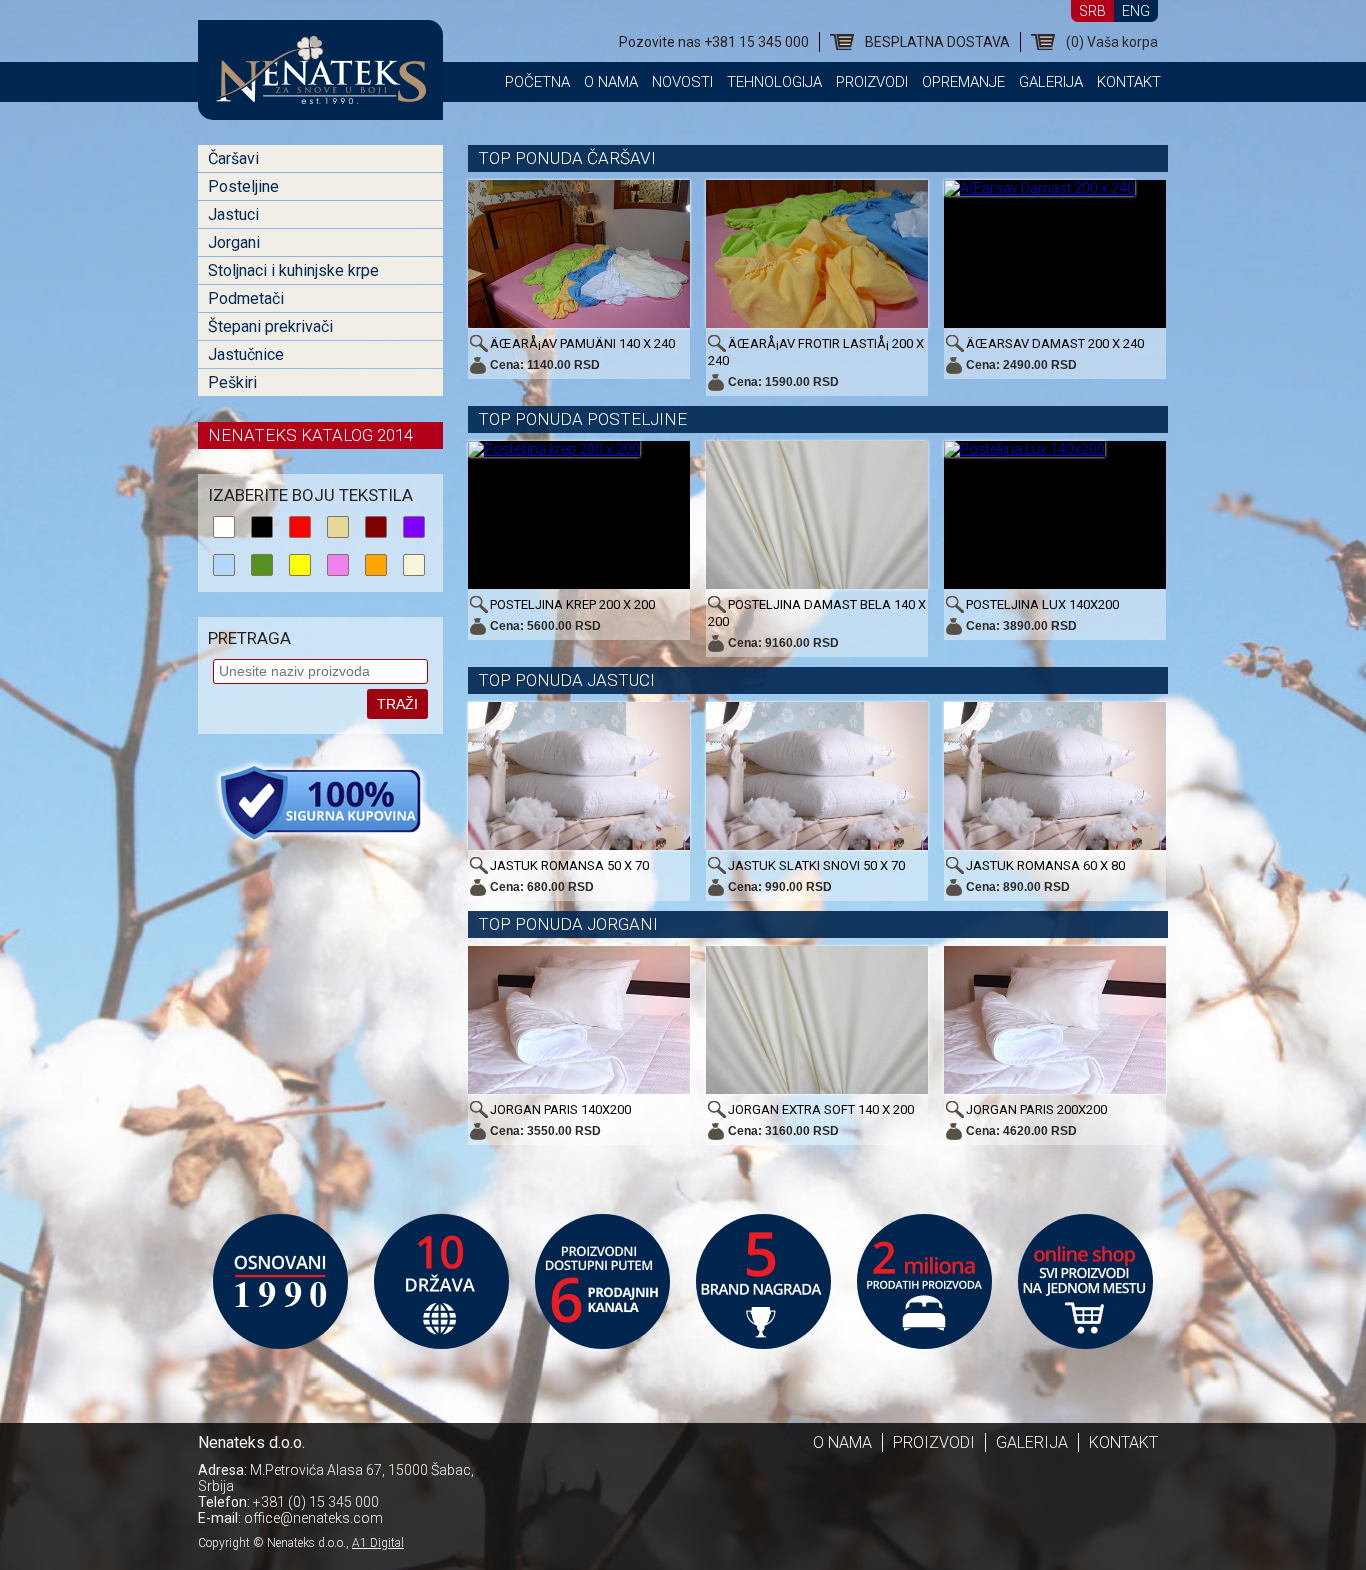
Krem (338, 527)
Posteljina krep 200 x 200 (572, 604)
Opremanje (963, 82)
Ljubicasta (414, 527)
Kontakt (1129, 82)
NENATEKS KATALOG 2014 (310, 435)
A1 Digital (378, 1543)
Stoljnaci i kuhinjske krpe (293, 270)
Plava (224, 565)
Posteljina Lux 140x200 (1042, 604)
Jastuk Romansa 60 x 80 (1045, 865)
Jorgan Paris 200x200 (1036, 1109)
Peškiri (232, 382)
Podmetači (246, 298)
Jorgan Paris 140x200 (560, 1109)
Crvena (300, 527)
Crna (262, 527)
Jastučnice (246, 354)
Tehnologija (774, 82)
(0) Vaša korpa (1112, 42)
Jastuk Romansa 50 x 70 (569, 865)
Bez (414, 565)
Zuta (300, 565)
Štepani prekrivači (270, 326)
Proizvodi (872, 82)
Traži (397, 704)
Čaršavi (233, 158)
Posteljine (243, 186)
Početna (537, 82)
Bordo (376, 527)
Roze (338, 565)
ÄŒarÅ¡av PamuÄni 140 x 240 (582, 343)
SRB (1092, 11)
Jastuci (233, 214)
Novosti (682, 82)
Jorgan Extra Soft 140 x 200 (821, 1109)
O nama (611, 82)
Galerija (1051, 82)
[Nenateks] (320, 95)
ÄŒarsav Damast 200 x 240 (1055, 343)
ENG (1136, 11)
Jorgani (234, 242)
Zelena (262, 565)
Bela (224, 527)
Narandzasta (376, 565)
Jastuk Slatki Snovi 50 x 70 (816, 865)
